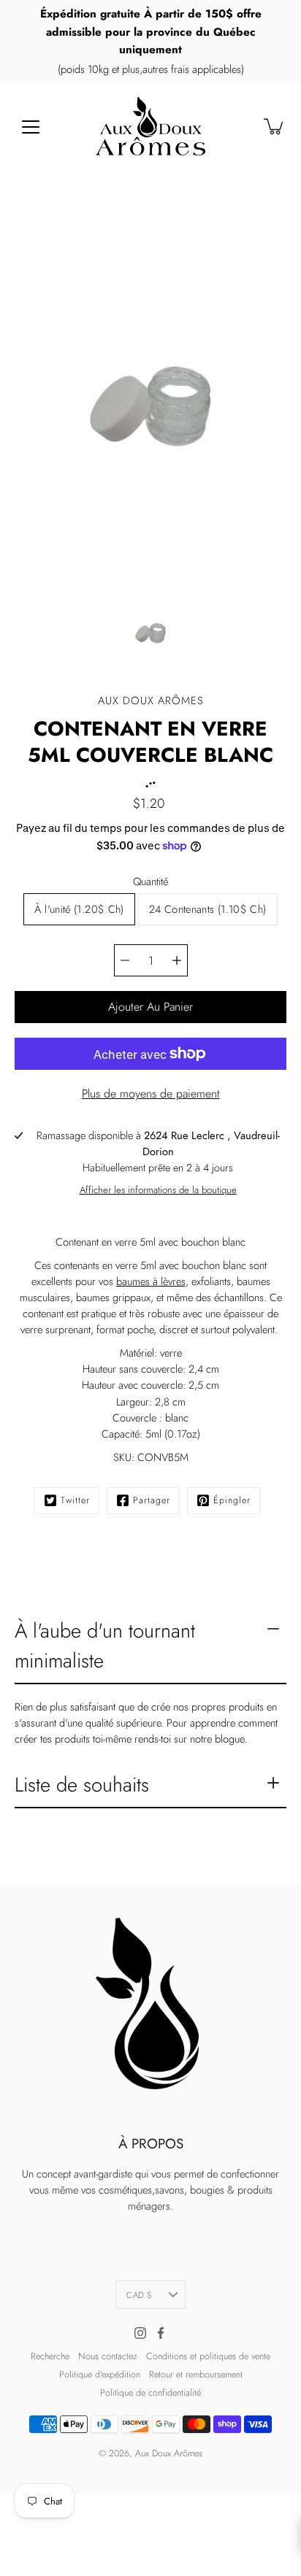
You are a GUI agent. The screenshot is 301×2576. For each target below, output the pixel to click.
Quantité (150, 882)
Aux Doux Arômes (169, 2453)
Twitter (75, 1500)
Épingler (232, 1500)
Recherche (50, 2356)
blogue (229, 1739)
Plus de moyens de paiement (151, 1094)
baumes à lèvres (151, 1281)
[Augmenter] (177, 960)
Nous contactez (108, 2356)
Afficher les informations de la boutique (158, 1190)
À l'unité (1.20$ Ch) (79, 909)
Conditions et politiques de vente (208, 2356)
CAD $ (139, 2295)
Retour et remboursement (196, 2375)
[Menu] (31, 127)
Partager (152, 1500)
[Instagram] (140, 2333)
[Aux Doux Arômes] (150, 126)
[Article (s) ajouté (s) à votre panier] (275, 126)
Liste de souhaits (82, 1785)
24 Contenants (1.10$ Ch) (208, 909)
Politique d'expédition (100, 2375)
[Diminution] (125, 960)
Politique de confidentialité (150, 2393)
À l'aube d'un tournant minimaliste (105, 1646)
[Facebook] (161, 2333)
